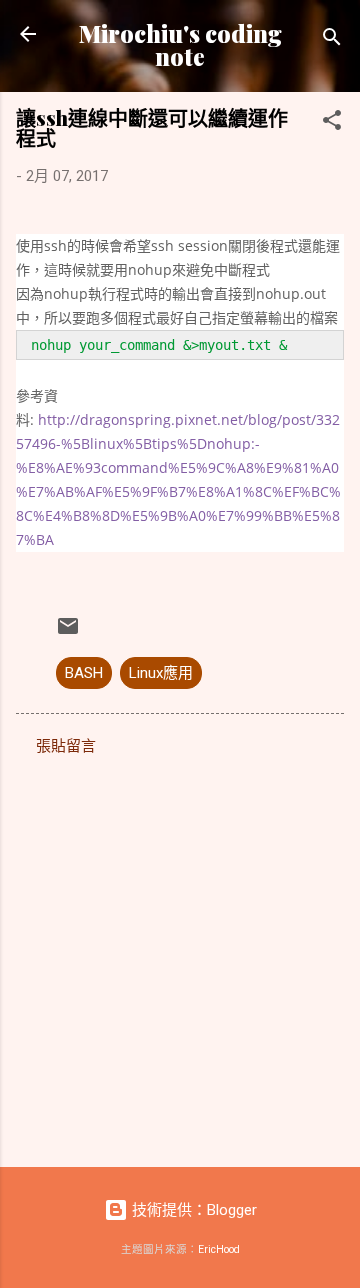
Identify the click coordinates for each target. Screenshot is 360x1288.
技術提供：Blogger (192, 1210)
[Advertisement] (180, 955)
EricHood (219, 1249)
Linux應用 (161, 673)
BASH (84, 673)
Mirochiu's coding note (180, 45)
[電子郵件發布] (68, 633)
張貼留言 (66, 746)
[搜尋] (332, 40)
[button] (332, 123)
